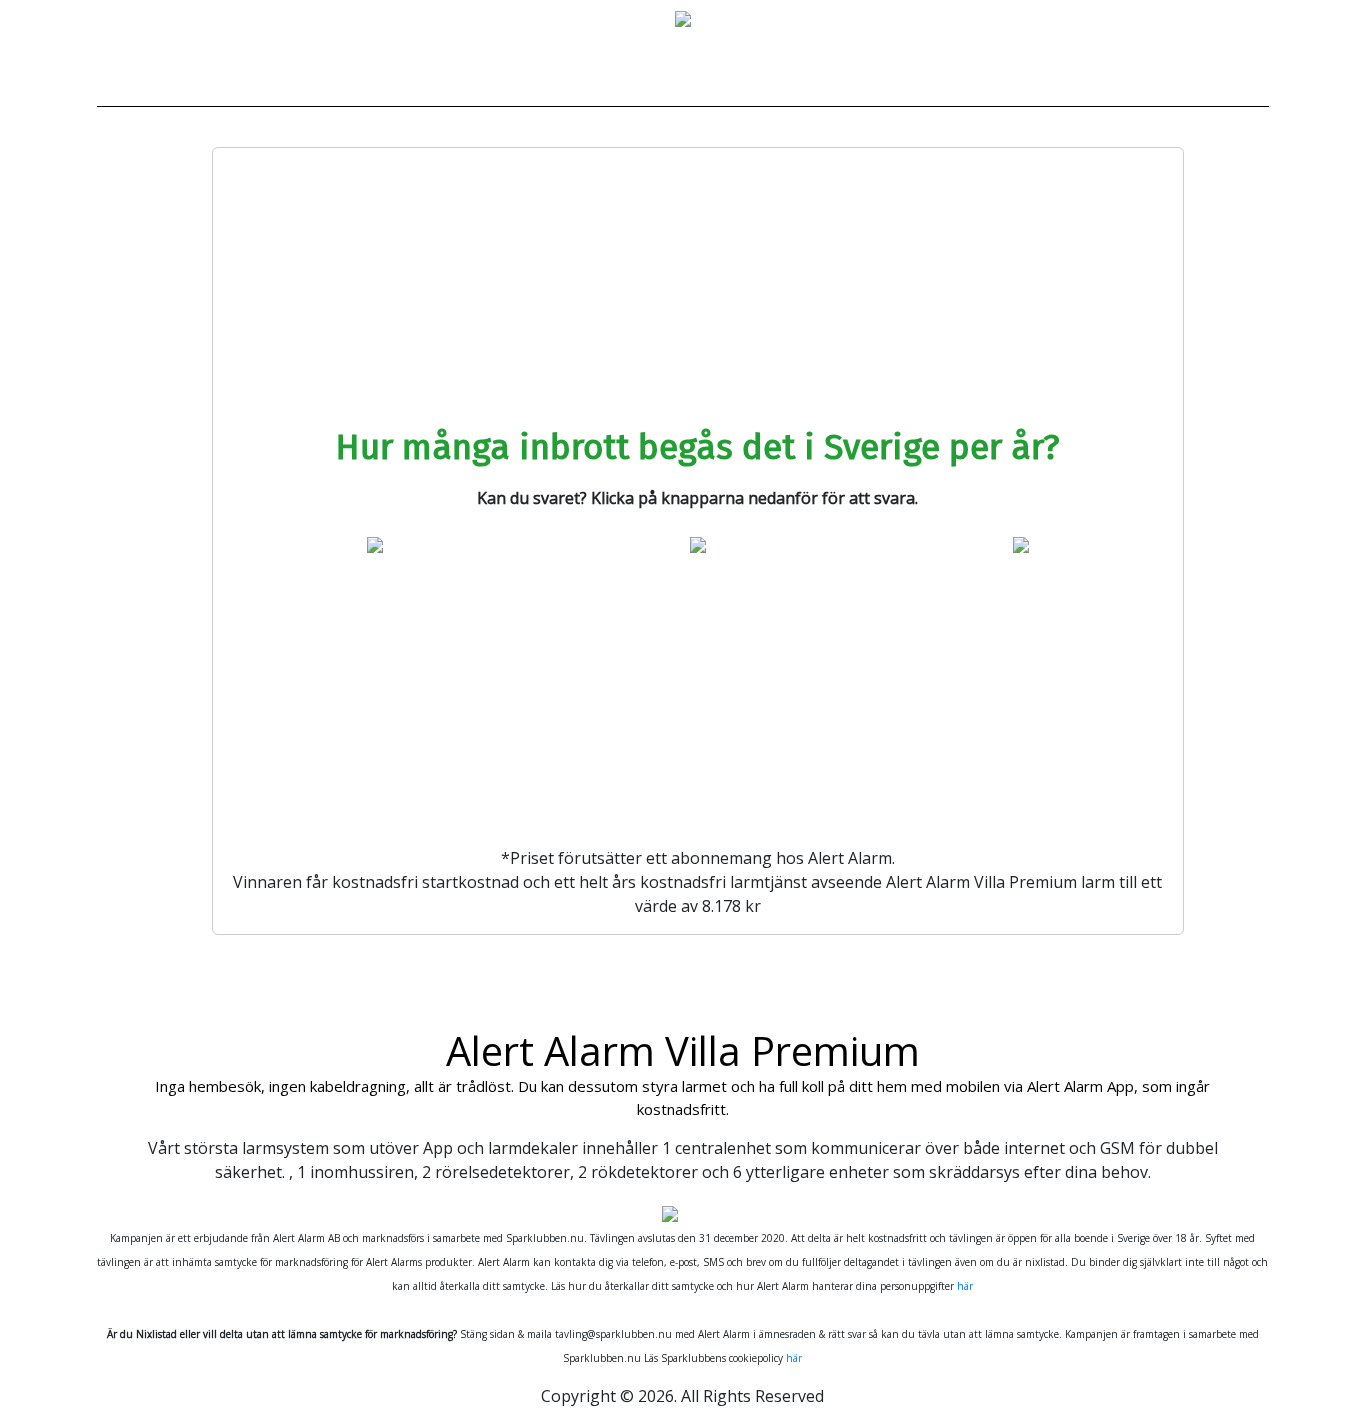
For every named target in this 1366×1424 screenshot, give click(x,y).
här (965, 1286)
